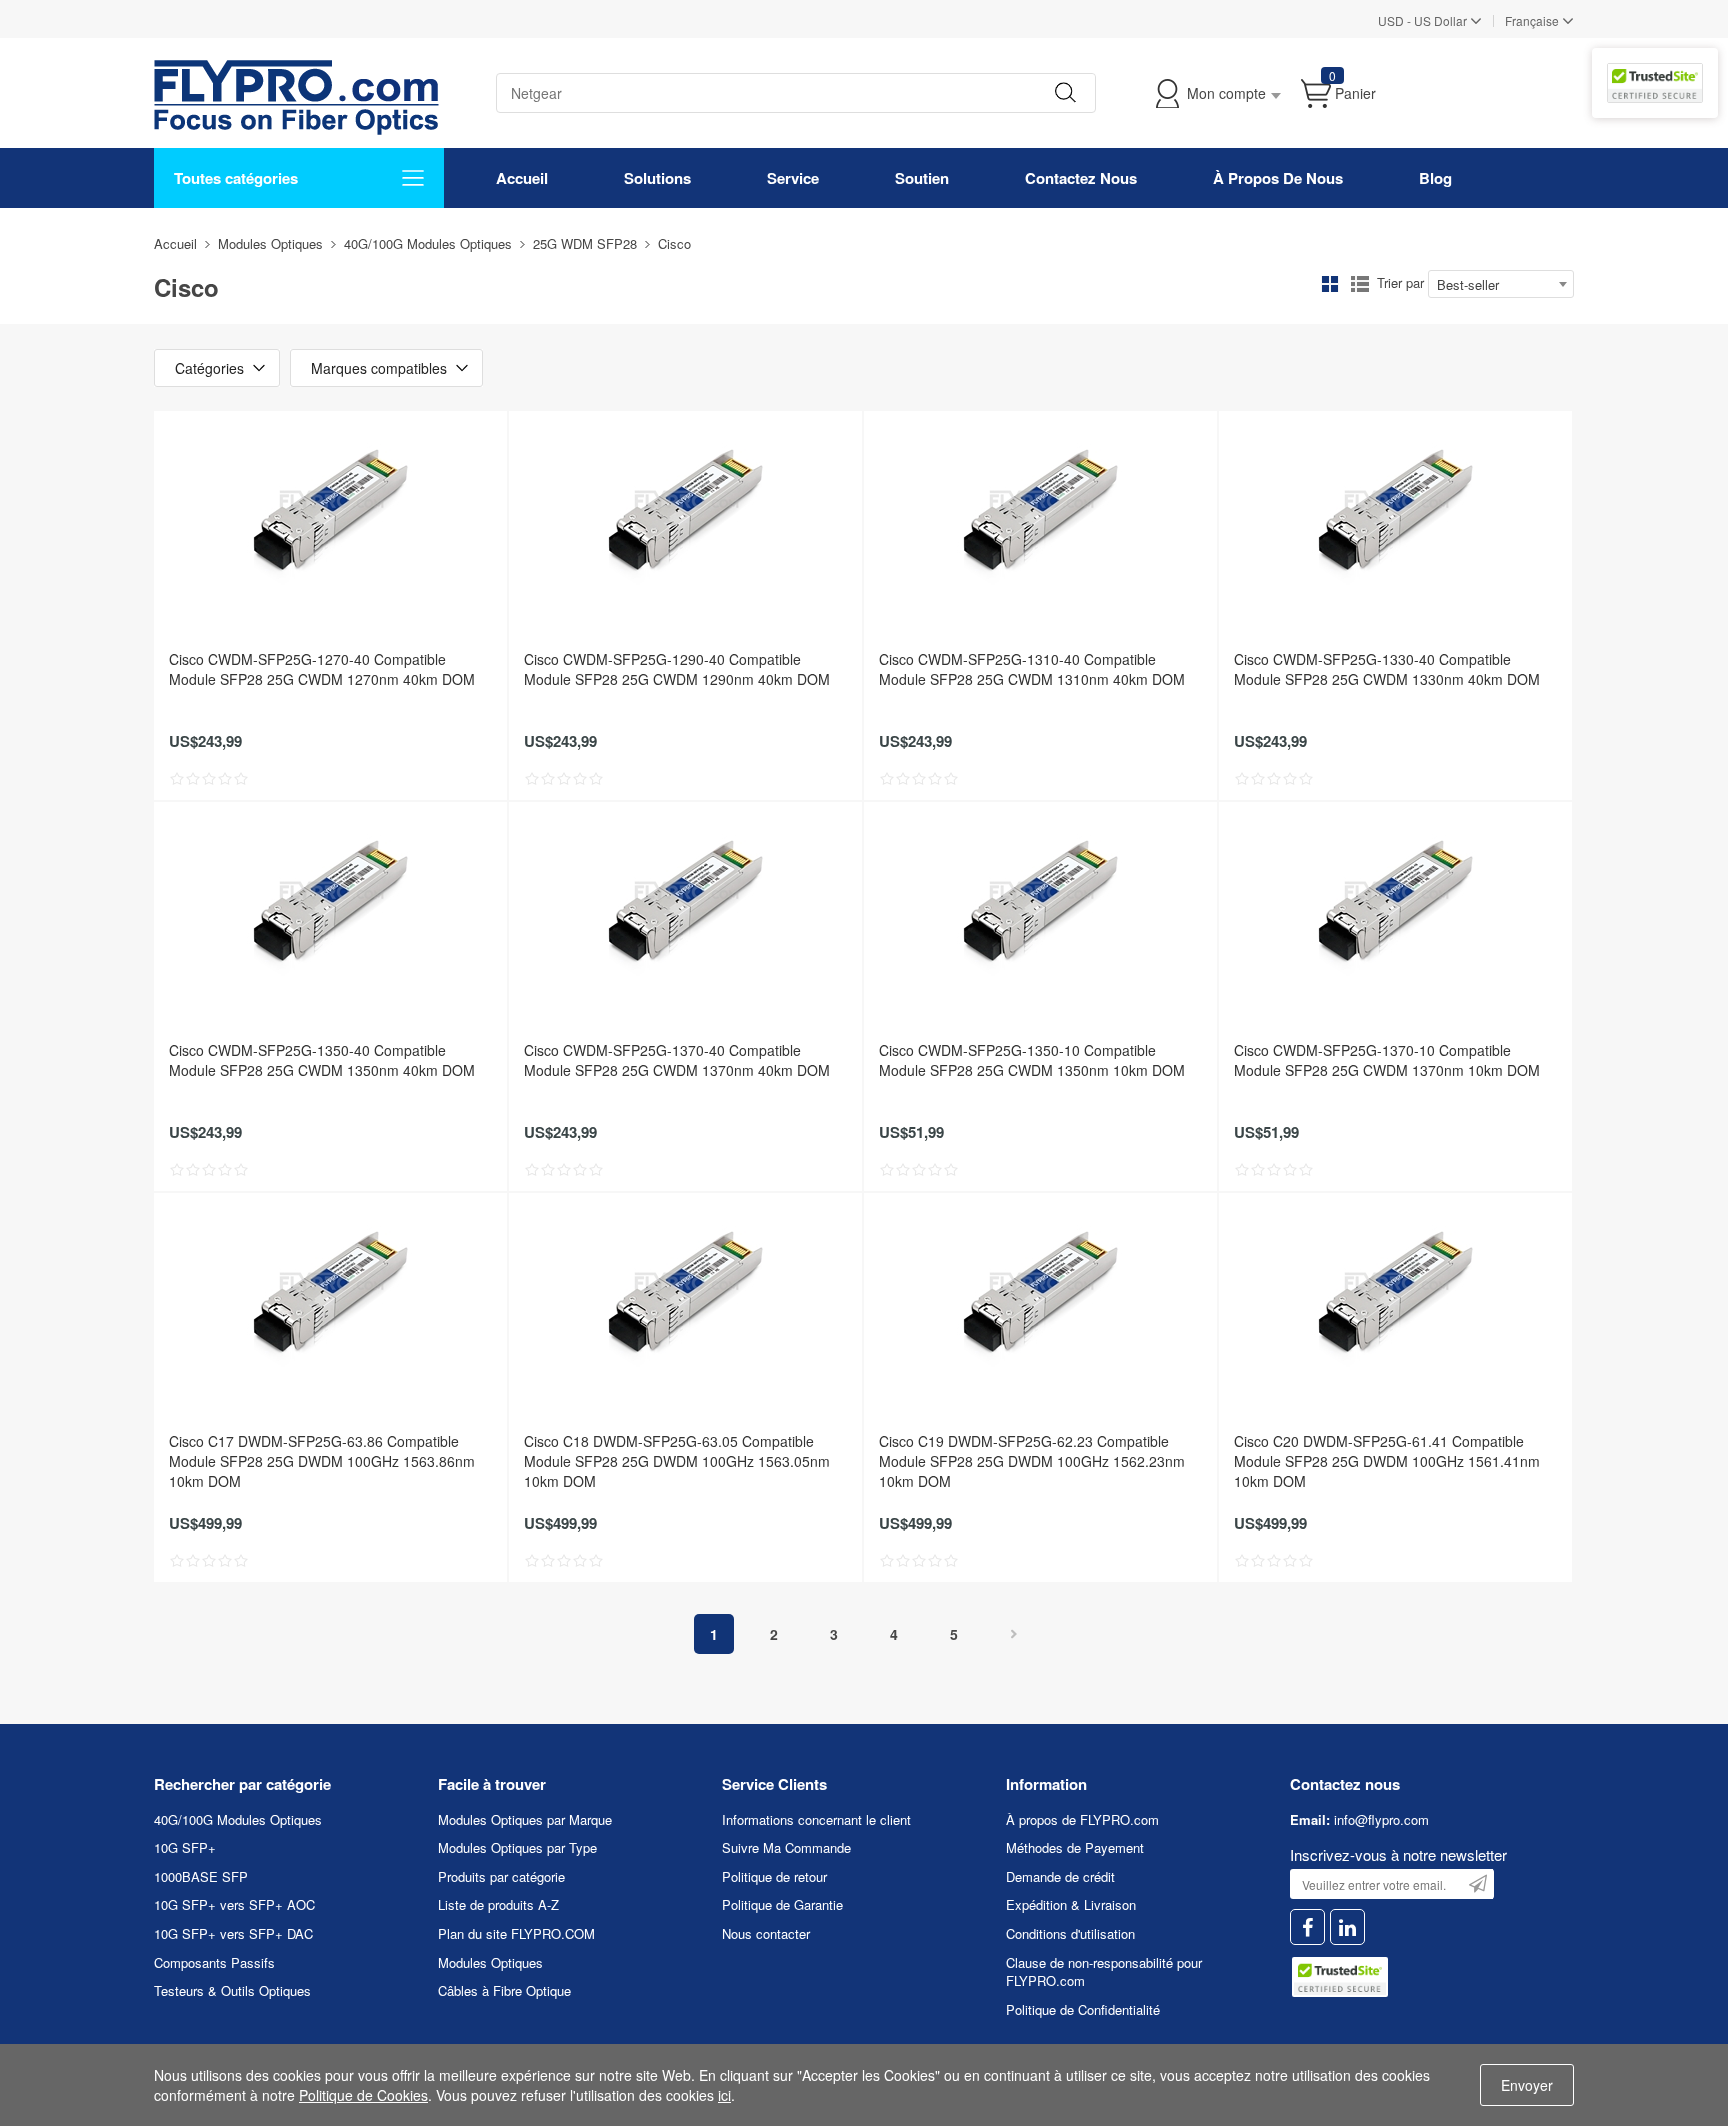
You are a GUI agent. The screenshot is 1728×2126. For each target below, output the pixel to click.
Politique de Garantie (782, 1904)
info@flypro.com (1381, 1819)
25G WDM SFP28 (585, 243)
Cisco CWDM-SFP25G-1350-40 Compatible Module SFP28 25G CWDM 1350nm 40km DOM (322, 1060)
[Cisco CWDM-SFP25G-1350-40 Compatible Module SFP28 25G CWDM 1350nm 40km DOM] (330, 902)
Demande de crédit (1060, 1876)
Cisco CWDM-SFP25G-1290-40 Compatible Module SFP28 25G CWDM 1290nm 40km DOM (677, 669)
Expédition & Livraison (1071, 1904)
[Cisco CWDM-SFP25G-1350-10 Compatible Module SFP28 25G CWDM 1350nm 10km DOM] (1040, 902)
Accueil (522, 178)
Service (793, 178)
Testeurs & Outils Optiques (232, 1990)
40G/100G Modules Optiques (428, 243)
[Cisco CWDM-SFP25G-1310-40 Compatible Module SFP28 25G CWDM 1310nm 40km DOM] (1040, 511)
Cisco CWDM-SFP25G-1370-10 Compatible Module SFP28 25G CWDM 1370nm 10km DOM (1387, 1060)
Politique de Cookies (363, 2095)
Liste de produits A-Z (498, 1904)
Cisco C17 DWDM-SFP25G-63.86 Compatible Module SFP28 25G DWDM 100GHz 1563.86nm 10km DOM (322, 1461)
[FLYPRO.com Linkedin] (1347, 1927)
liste (1360, 284)
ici (724, 2095)
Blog (1435, 178)
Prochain (1014, 1634)
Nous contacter (766, 1933)
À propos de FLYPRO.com (1082, 1819)
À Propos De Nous (1278, 178)
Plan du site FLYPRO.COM (516, 1933)
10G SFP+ (185, 1847)
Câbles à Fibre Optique (504, 1990)
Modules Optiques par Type (517, 1847)
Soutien (922, 178)
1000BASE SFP (201, 1876)
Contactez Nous (1081, 178)
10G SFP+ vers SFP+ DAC (233, 1933)
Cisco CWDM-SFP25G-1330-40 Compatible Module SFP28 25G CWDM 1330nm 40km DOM (1387, 669)
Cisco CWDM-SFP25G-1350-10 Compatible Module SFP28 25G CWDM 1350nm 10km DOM (1032, 1060)
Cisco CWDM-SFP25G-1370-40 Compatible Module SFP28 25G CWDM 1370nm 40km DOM (677, 1060)
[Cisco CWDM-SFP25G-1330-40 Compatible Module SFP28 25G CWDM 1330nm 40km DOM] (1395, 511)
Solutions (657, 178)
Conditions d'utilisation (1070, 1933)
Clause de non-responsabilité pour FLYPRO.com (1104, 1972)
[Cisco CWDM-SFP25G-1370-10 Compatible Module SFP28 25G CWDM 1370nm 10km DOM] (1395, 902)
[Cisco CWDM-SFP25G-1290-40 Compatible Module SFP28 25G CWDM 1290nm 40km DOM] (685, 511)
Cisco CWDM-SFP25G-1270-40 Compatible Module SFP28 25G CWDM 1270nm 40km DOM (322, 669)
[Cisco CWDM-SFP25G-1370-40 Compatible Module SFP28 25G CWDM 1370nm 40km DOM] (685, 902)
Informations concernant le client (816, 1819)
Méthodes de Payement (1075, 1847)
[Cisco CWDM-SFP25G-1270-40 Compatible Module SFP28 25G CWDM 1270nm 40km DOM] (330, 511)
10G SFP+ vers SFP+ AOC (234, 1904)
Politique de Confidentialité (1083, 2009)
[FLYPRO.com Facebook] (1307, 1927)
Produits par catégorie (501, 1876)
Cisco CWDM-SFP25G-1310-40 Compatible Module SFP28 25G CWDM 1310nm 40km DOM (1032, 669)
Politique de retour (774, 1876)
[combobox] (1501, 284)
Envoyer (1527, 2085)
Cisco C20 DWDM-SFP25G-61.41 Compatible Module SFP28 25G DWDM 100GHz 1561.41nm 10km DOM (1387, 1461)
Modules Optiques (270, 243)
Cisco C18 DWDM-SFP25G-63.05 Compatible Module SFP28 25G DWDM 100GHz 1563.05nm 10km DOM (677, 1461)
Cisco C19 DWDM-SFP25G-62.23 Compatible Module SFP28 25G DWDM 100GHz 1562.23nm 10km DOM (1032, 1461)
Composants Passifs (214, 1962)
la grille (1330, 284)
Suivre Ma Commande (786, 1847)
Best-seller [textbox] (1468, 284)
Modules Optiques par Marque (525, 1819)
